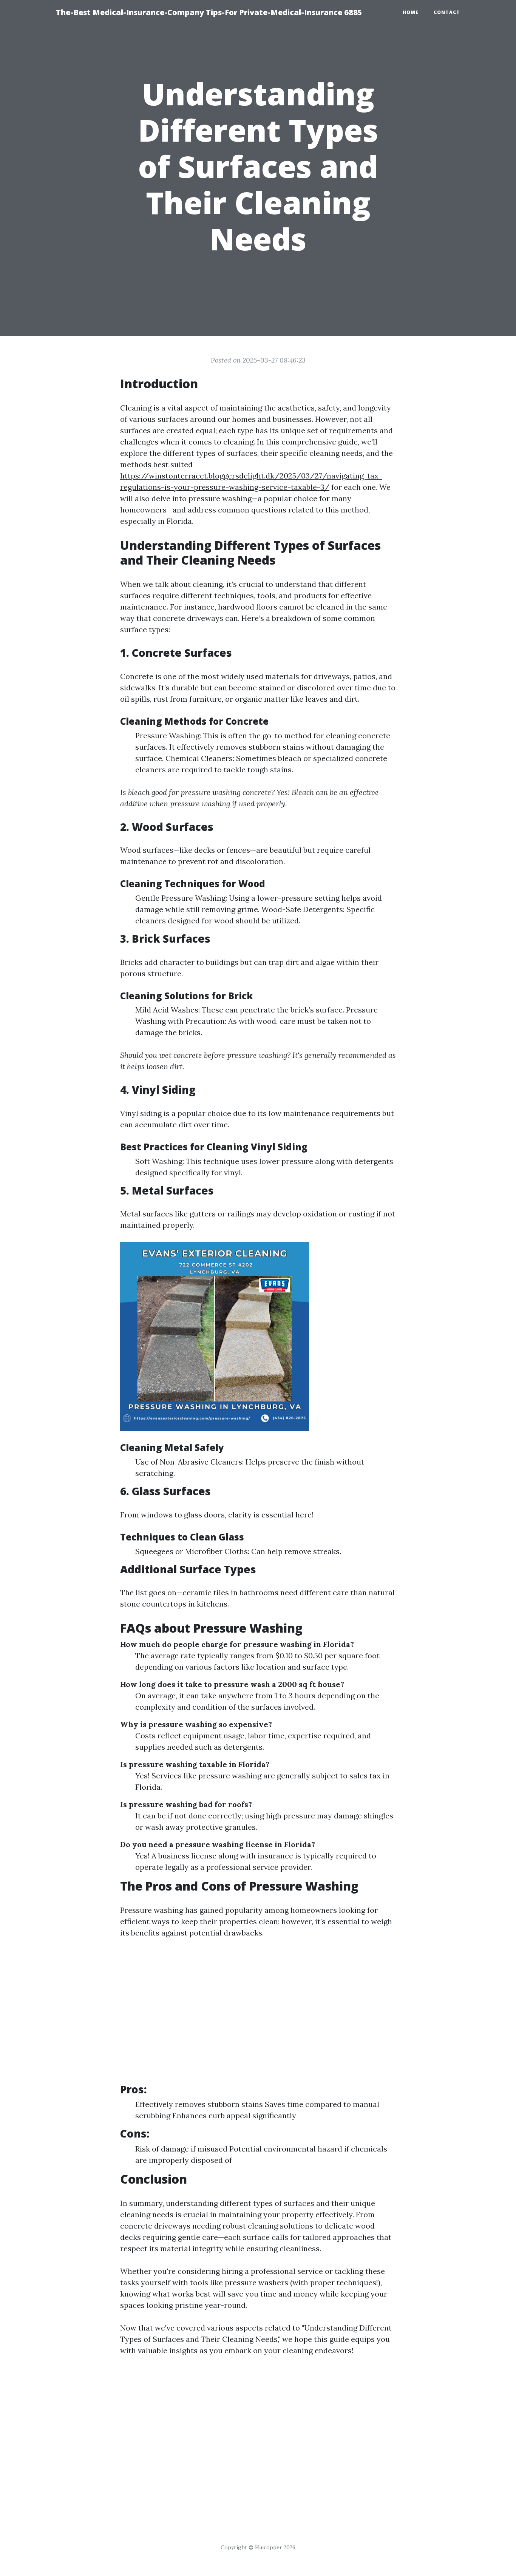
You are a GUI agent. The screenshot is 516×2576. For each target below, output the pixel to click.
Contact (447, 12)
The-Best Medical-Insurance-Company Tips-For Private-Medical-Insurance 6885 (209, 12)
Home (411, 12)
